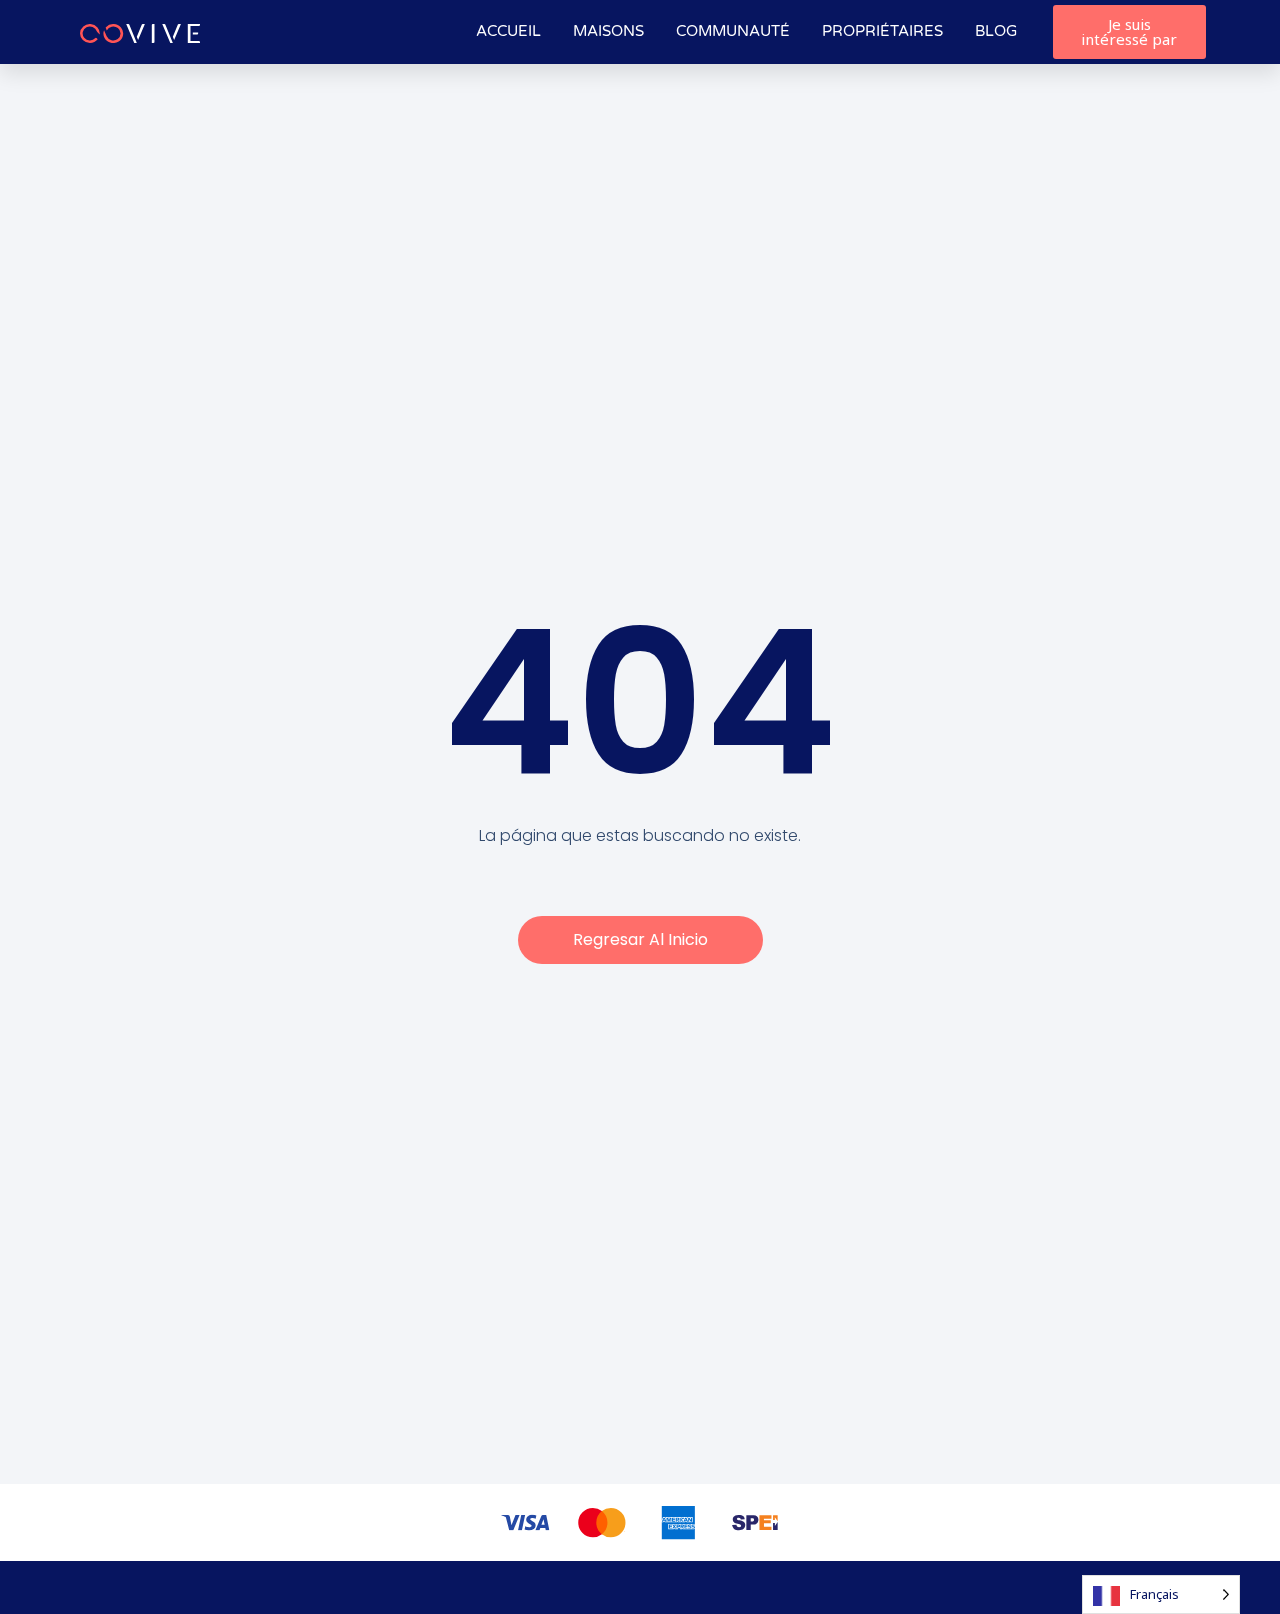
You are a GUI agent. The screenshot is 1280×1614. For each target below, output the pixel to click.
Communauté (733, 31)
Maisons (608, 31)
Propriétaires (882, 31)
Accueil (508, 31)
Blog (996, 31)
